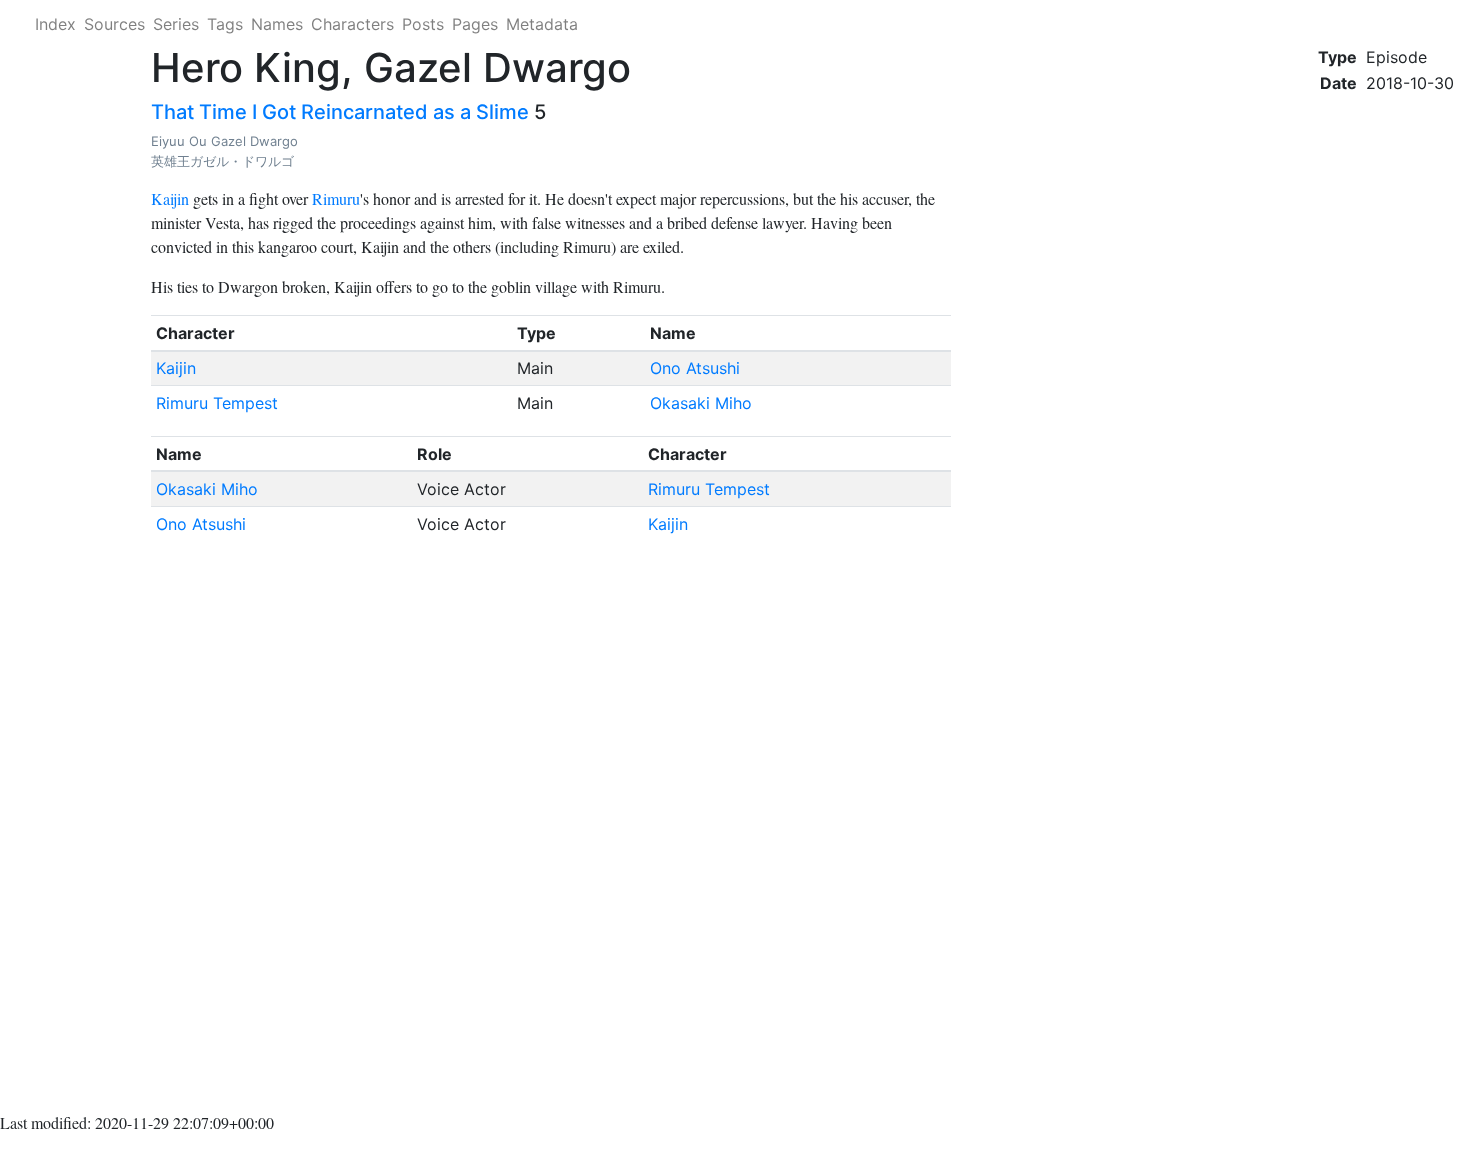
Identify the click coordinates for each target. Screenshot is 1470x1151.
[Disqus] (551, 831)
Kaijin (170, 198)
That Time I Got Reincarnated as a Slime (340, 112)
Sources (114, 24)
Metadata (542, 24)
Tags (225, 24)
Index (55, 24)
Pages (475, 24)
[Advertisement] (1386, 412)
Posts (423, 24)
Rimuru (336, 198)
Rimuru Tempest (217, 403)
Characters (352, 24)
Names (277, 24)
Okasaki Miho (701, 403)
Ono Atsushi (695, 368)
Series (176, 24)
